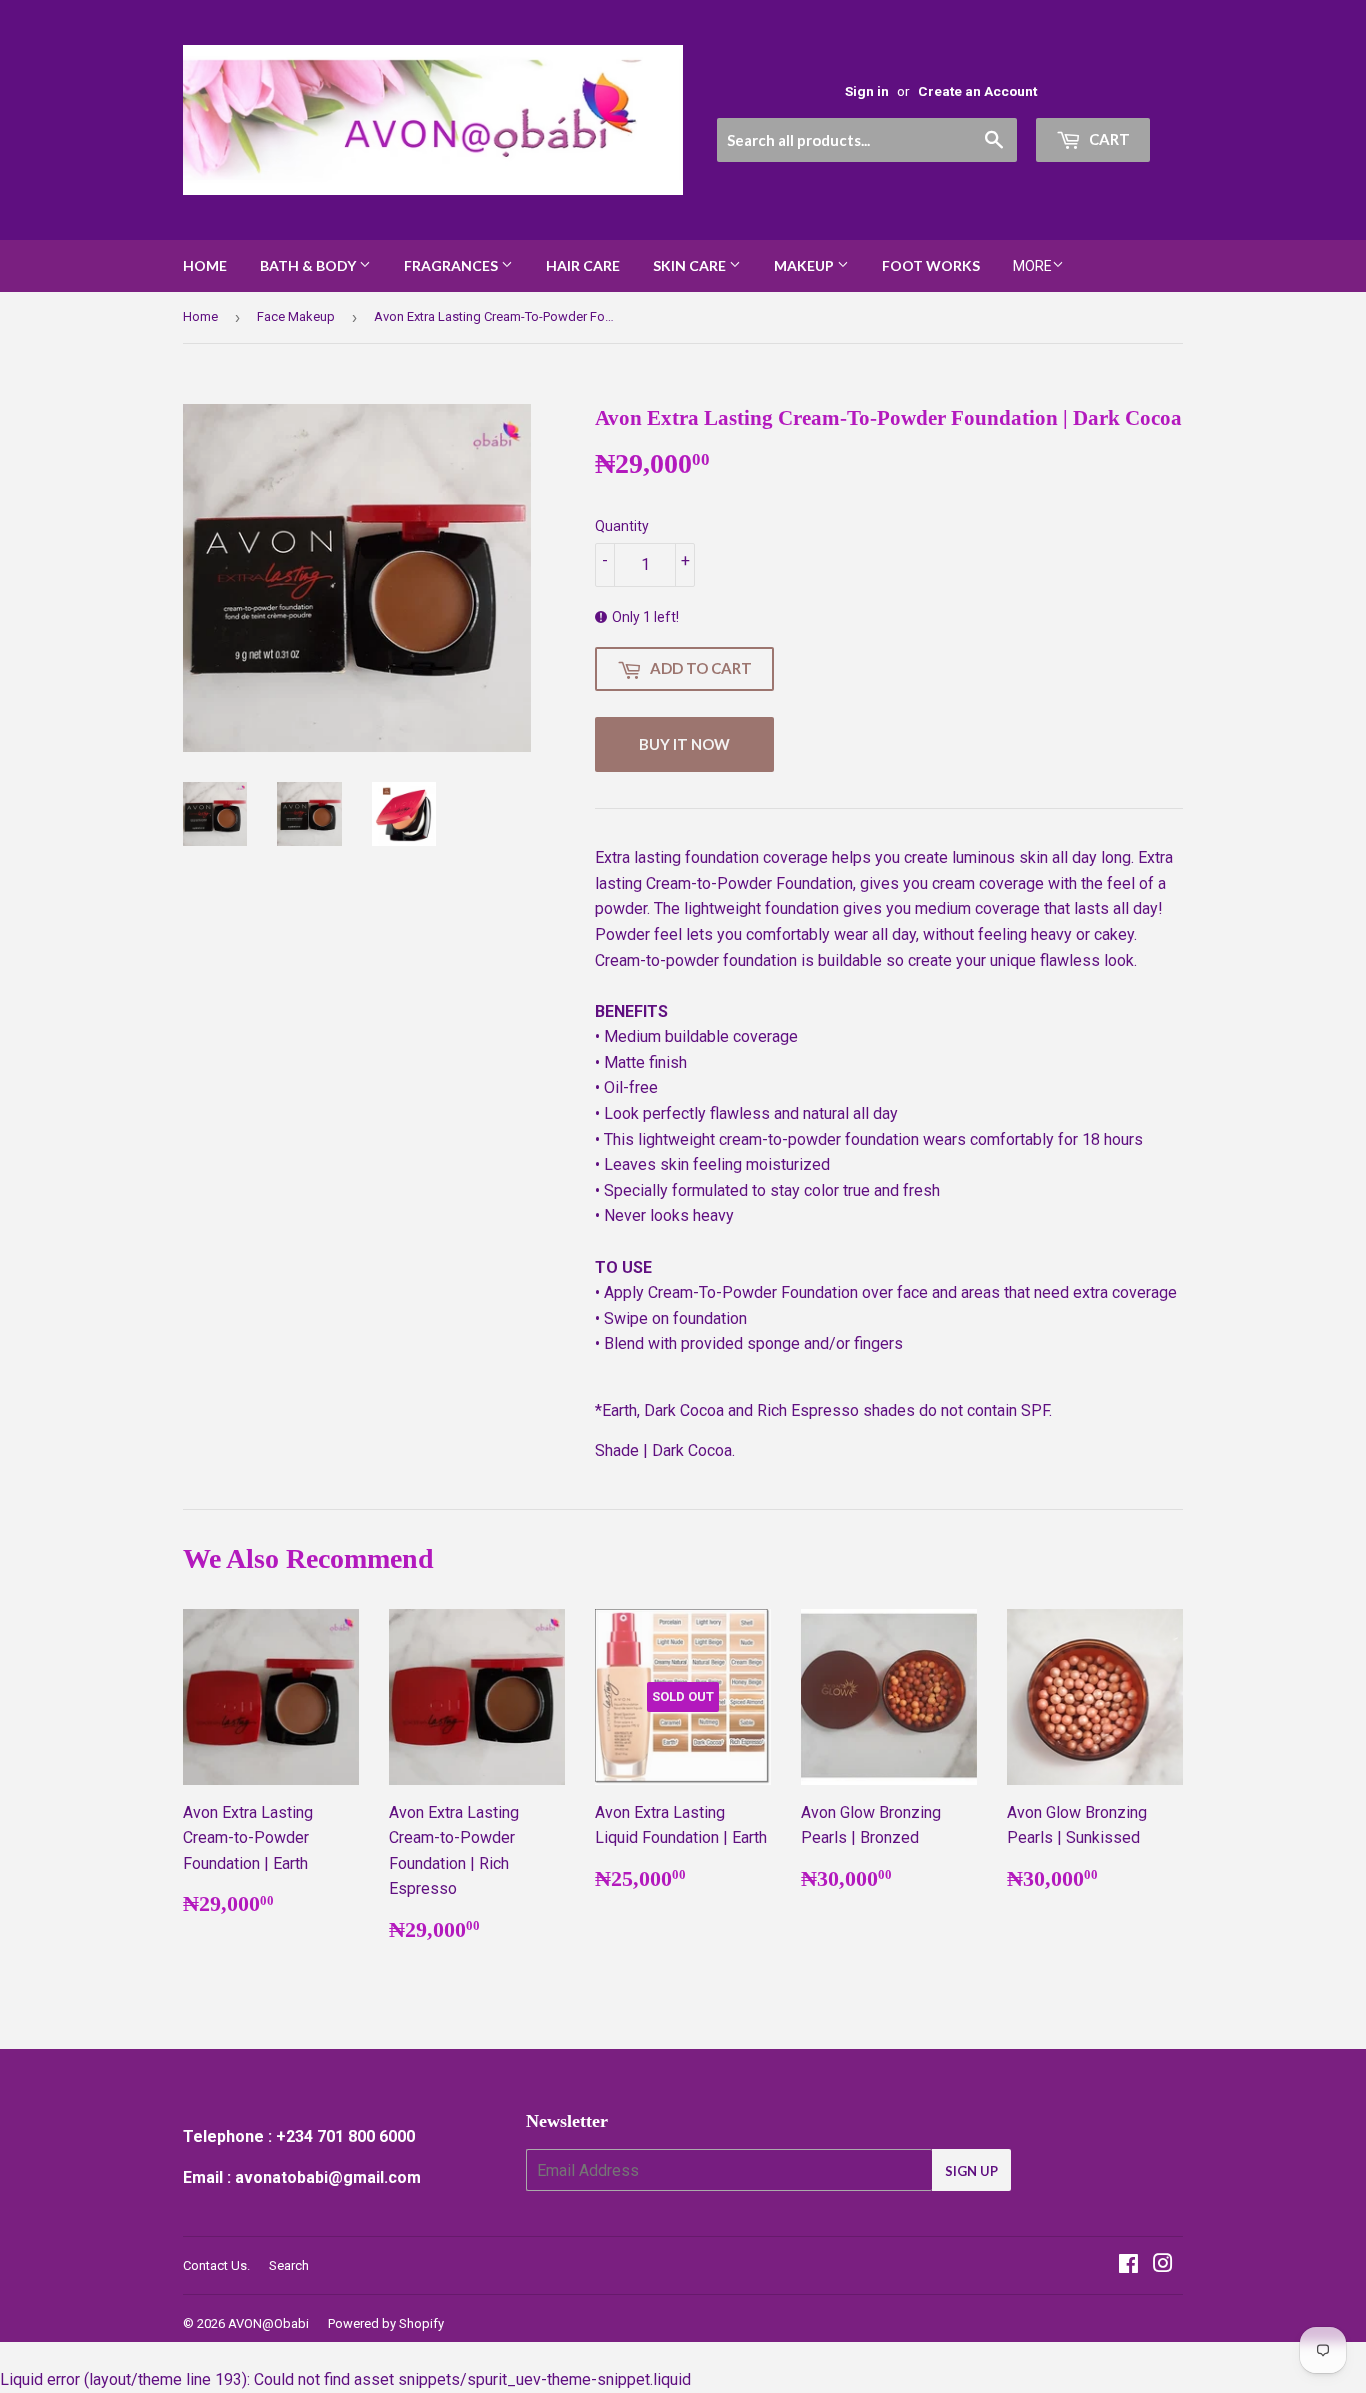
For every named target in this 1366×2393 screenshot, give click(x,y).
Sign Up (971, 2171)
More (1032, 266)
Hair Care (583, 265)
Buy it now (684, 744)
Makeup (805, 265)
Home (205, 265)
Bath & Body (309, 265)
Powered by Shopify (386, 2323)
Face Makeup (296, 316)
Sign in (867, 91)
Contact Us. (216, 2265)
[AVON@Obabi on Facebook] (1128, 2265)
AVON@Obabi (268, 2323)
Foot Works (931, 265)
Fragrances (452, 265)
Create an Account (977, 91)
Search (289, 2265)
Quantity (622, 526)
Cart (1108, 139)
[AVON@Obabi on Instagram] (1163, 2265)
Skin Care (691, 265)
